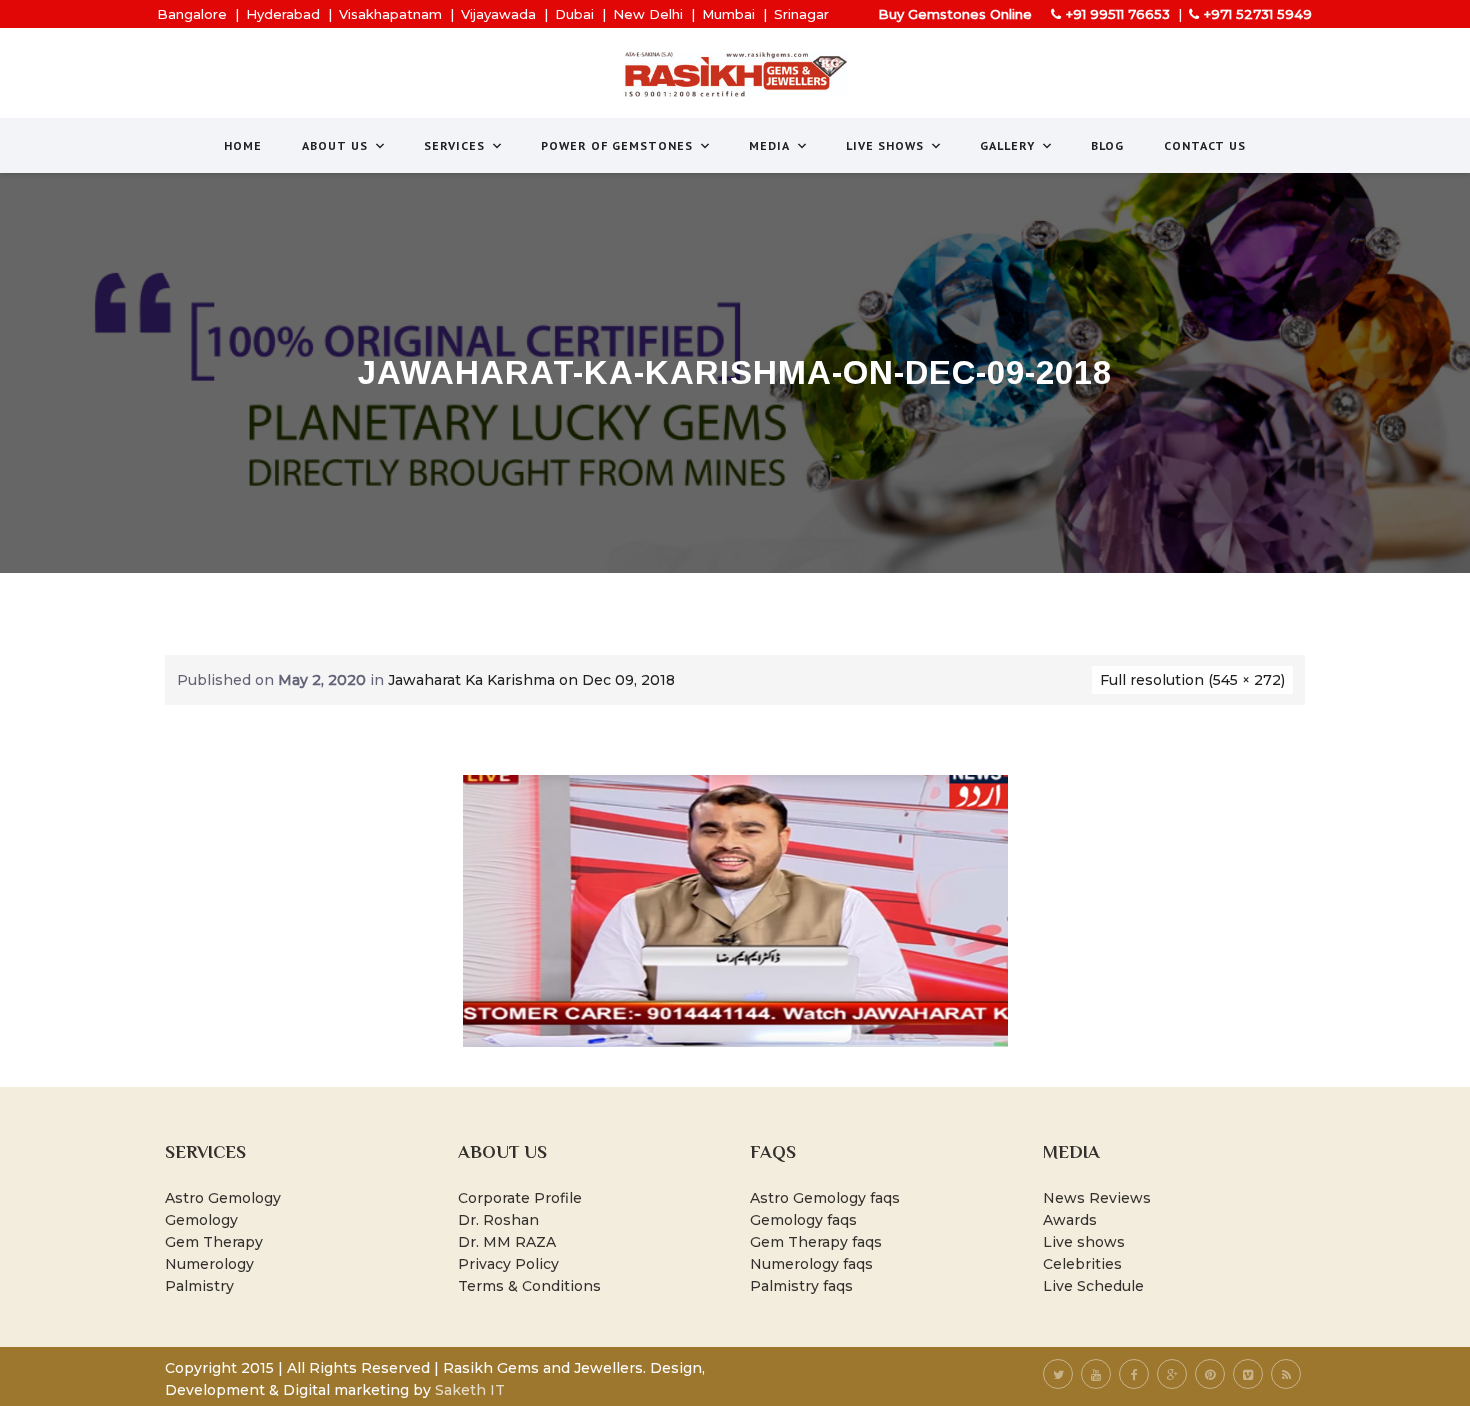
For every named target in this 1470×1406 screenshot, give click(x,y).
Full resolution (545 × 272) (1192, 680)
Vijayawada (498, 14)
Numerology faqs (811, 1264)
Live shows (1084, 1242)
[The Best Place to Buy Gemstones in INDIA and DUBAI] (735, 74)
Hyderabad (283, 14)
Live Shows (885, 145)
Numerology (209, 1264)
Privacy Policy (508, 1264)
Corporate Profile (520, 1198)
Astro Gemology (223, 1198)
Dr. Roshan (498, 1220)
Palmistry (199, 1286)
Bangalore (192, 14)
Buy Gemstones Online (955, 14)
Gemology (201, 1220)
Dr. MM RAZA (507, 1242)
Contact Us (1205, 145)
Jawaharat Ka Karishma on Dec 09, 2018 (531, 680)
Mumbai (728, 14)
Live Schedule (1093, 1286)
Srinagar (801, 14)
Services (454, 145)
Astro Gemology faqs (825, 1198)
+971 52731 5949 (1258, 14)
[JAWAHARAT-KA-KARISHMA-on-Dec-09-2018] (735, 910)
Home (243, 145)
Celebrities (1082, 1264)
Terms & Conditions (529, 1286)
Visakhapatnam (390, 14)
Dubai (574, 14)
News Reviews (1097, 1198)
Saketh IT (470, 1390)
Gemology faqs (803, 1220)
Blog (1107, 145)
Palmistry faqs (801, 1286)
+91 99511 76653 (1118, 14)
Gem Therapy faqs (816, 1242)
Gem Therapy (214, 1242)
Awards (1070, 1220)
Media (769, 145)
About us (335, 145)
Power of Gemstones (617, 145)
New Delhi (648, 14)
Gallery (1007, 145)
